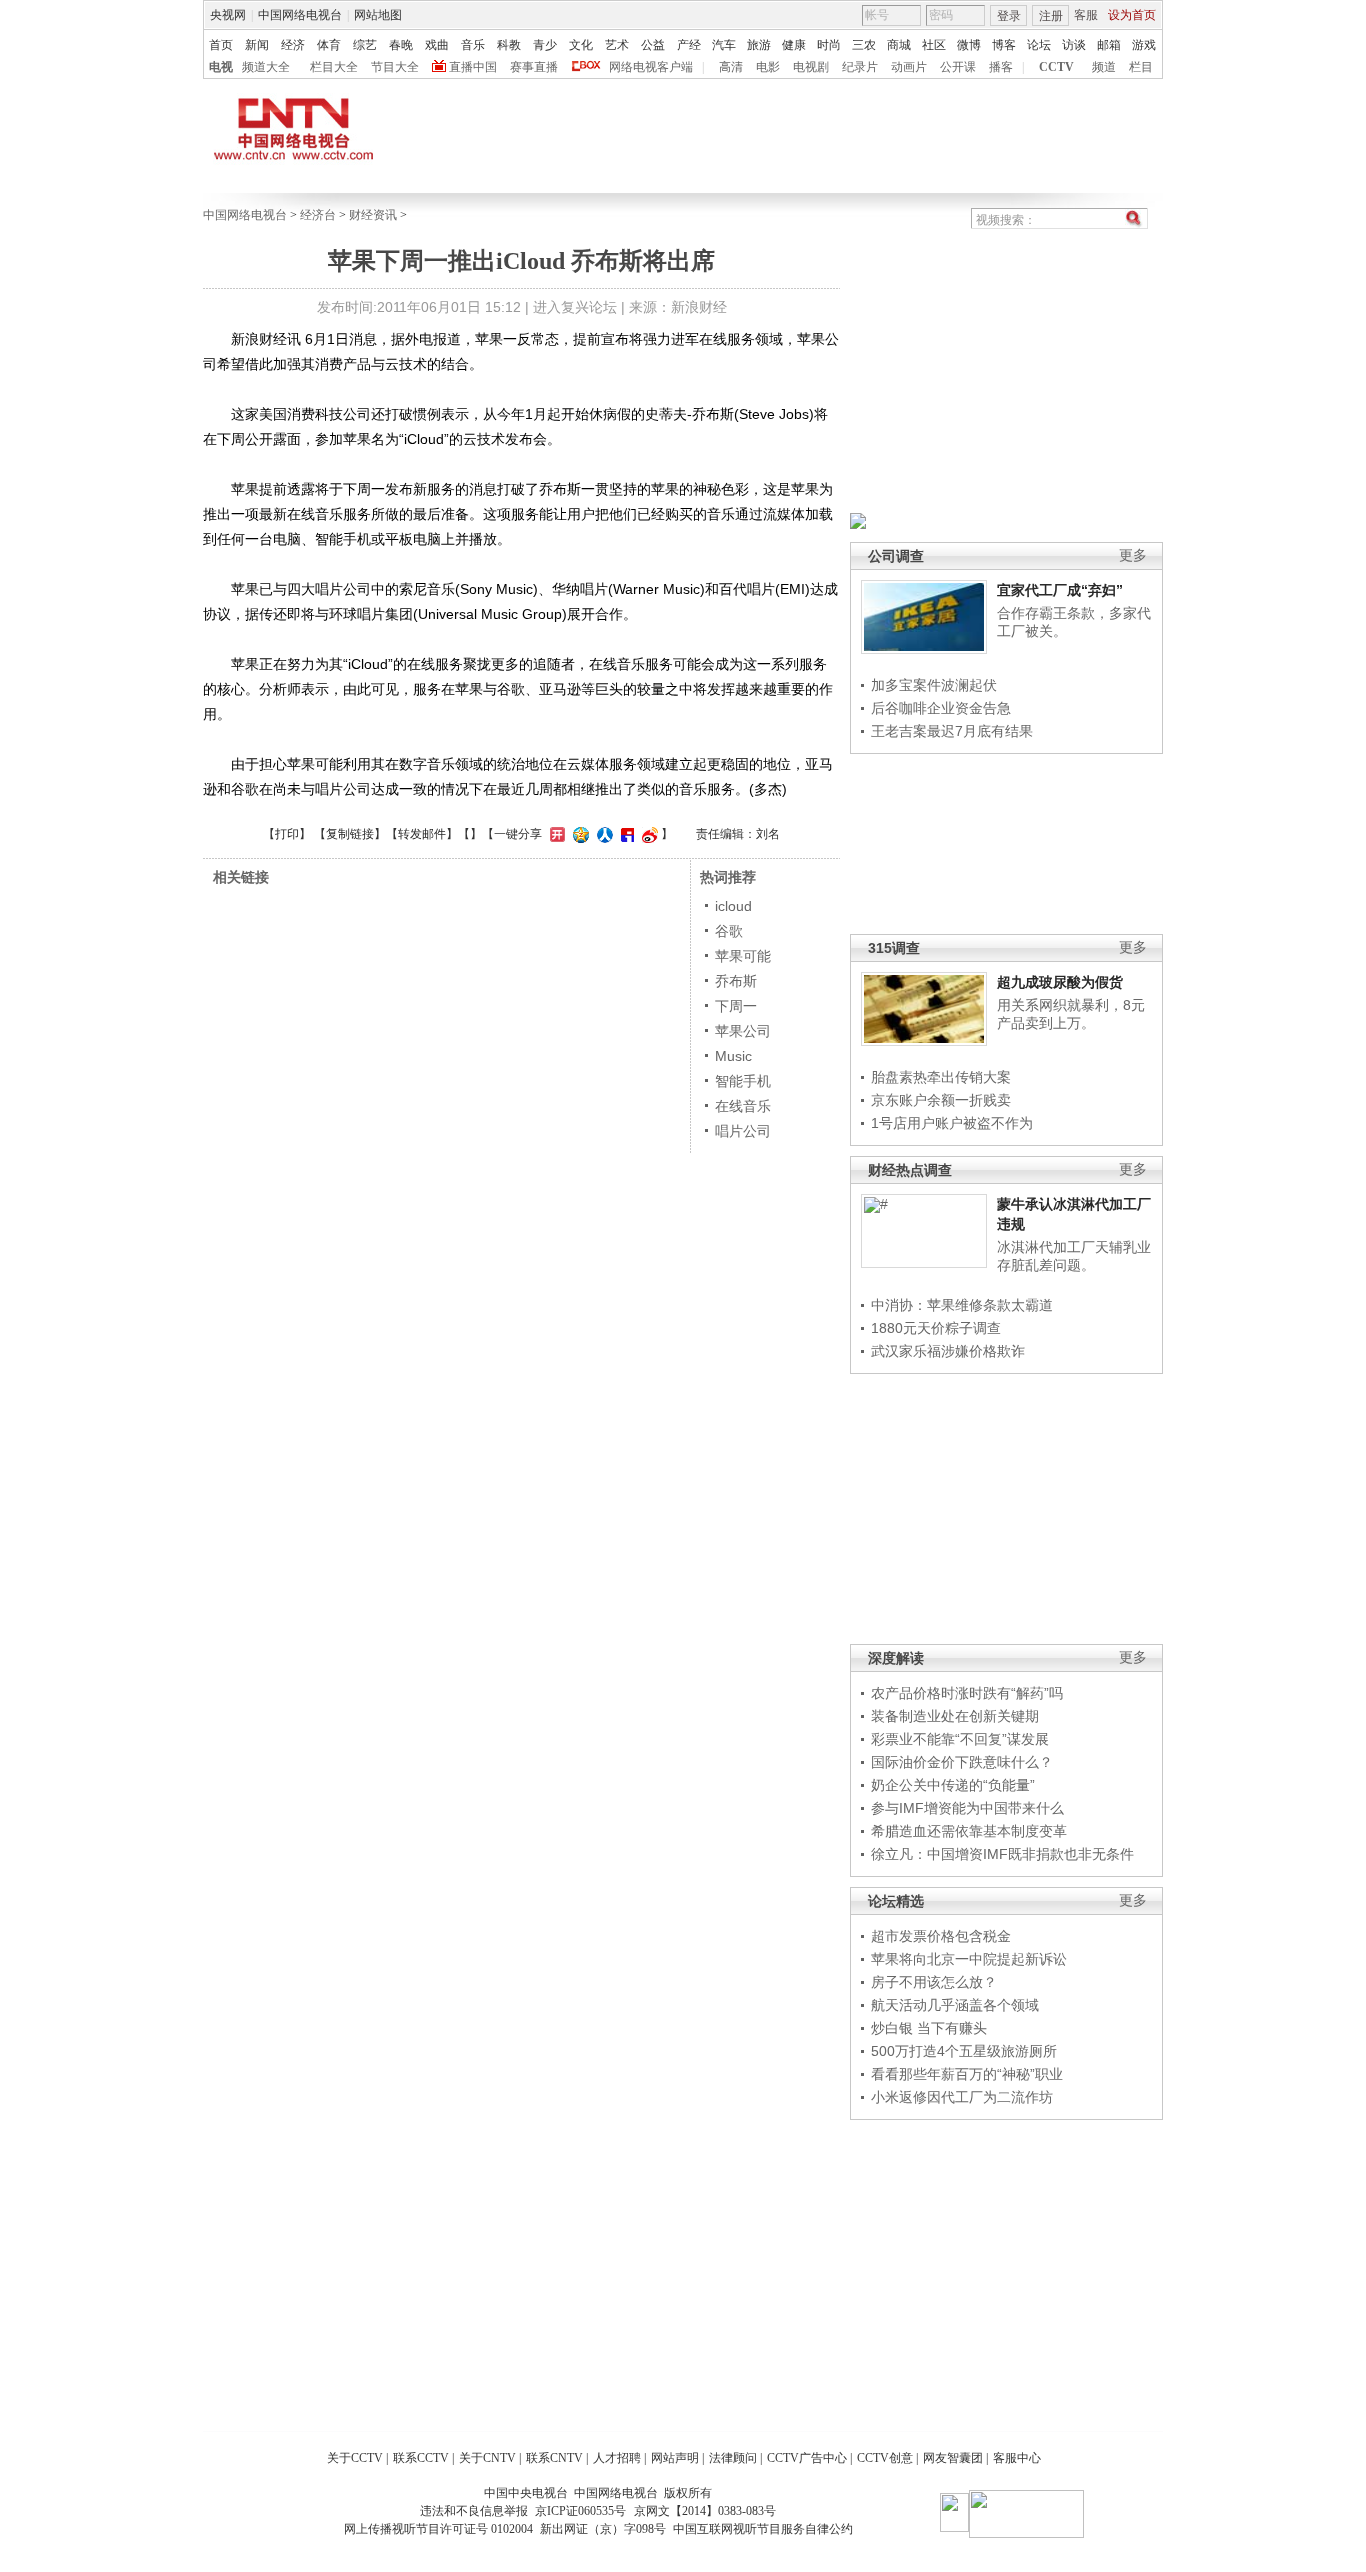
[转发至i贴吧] (625, 834)
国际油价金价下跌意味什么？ (962, 1762)
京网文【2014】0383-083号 (705, 2511)
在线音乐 (743, 1106)
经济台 (318, 215)
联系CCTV (421, 2458)
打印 (287, 834)
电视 (221, 67)
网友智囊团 (953, 2458)
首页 (221, 45)
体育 (329, 45)
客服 (1086, 15)
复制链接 (350, 834)
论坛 (1039, 45)
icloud (733, 906)
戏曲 (437, 45)
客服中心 (1017, 2458)
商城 (899, 45)
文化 (581, 45)
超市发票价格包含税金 (941, 1936)
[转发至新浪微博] (647, 834)
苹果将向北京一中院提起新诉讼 (969, 1959)
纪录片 (860, 67)
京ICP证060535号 (580, 2511)
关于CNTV (487, 2458)
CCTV (1056, 67)
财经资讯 (373, 215)
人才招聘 (617, 2458)
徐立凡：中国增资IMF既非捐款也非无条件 (1002, 1854)
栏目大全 (334, 67)
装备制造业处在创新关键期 (955, 1716)
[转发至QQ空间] (578, 834)
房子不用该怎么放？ (934, 1982)
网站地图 (378, 15)
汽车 (724, 45)
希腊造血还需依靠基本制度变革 (969, 1831)
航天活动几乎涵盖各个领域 (955, 2005)
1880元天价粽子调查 (936, 1328)
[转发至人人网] (602, 834)
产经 (689, 45)
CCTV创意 (885, 2458)
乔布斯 (736, 981)
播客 (1001, 67)
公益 (653, 45)
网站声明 (675, 2458)
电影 (768, 67)
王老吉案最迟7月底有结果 (952, 731)
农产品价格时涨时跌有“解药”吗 (967, 1693)
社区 (934, 45)
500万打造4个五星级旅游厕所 (964, 2051)
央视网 (228, 15)
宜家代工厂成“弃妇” (1060, 590)
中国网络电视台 (300, 15)
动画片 (909, 67)
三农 (864, 45)
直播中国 (473, 67)
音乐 (473, 45)
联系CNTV (554, 2458)
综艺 (365, 45)
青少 (545, 45)
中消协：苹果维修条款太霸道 (962, 1305)
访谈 (1074, 45)
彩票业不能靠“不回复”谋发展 (960, 1739)
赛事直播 (534, 67)
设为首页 (1132, 15)
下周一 (736, 1006)
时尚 (829, 45)
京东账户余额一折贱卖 (941, 1100)
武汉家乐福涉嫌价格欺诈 (948, 1351)
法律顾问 (733, 2458)
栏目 (1141, 67)
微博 (969, 45)
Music (733, 1056)
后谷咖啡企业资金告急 (941, 708)
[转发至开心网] (555, 834)
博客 (1004, 45)
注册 (1051, 16)
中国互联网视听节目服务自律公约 (763, 2529)
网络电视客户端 (651, 67)
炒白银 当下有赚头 (929, 2028)
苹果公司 (743, 1031)
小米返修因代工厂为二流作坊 (962, 2097)
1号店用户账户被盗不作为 (952, 1123)
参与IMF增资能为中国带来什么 (967, 1808)
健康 (794, 45)
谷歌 (729, 931)
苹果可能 (743, 956)
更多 (1133, 555)
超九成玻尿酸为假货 (1060, 982)
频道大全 (266, 67)
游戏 (1144, 45)
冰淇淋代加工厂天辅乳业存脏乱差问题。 (1074, 1256)
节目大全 (395, 67)
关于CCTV (355, 2458)
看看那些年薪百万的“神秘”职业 (967, 2074)
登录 (1009, 16)
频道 (1104, 67)
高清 (731, 67)
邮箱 (1109, 45)
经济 (293, 45)
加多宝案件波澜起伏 (934, 685)
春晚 (401, 45)
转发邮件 (422, 834)
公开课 (958, 67)
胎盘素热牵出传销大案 (941, 1077)
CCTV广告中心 (807, 2458)
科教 (509, 45)
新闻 (257, 45)
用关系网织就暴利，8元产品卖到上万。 (1071, 1014)
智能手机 (743, 1081)
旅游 (759, 45)
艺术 (617, 45)
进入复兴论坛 (575, 307)
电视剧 (811, 67)
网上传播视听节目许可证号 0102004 (438, 2529)
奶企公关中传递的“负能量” (953, 1785)
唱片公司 (743, 1131)
